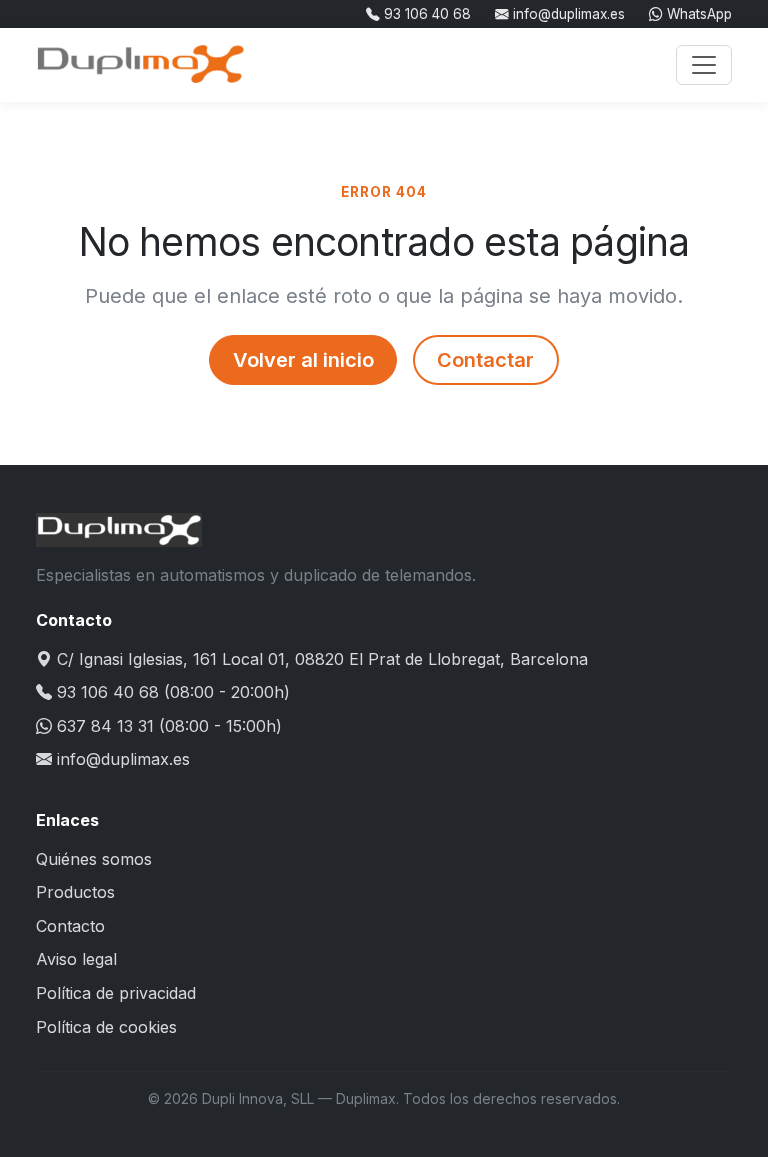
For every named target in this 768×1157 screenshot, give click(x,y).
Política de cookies (106, 1027)
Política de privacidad (116, 993)
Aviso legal (76, 959)
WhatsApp (697, 14)
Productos (75, 892)
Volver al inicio (303, 360)
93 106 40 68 (425, 14)
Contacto (70, 926)
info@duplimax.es (567, 14)
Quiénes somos (94, 859)
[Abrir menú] (704, 65)
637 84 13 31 (105, 726)
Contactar (485, 360)
